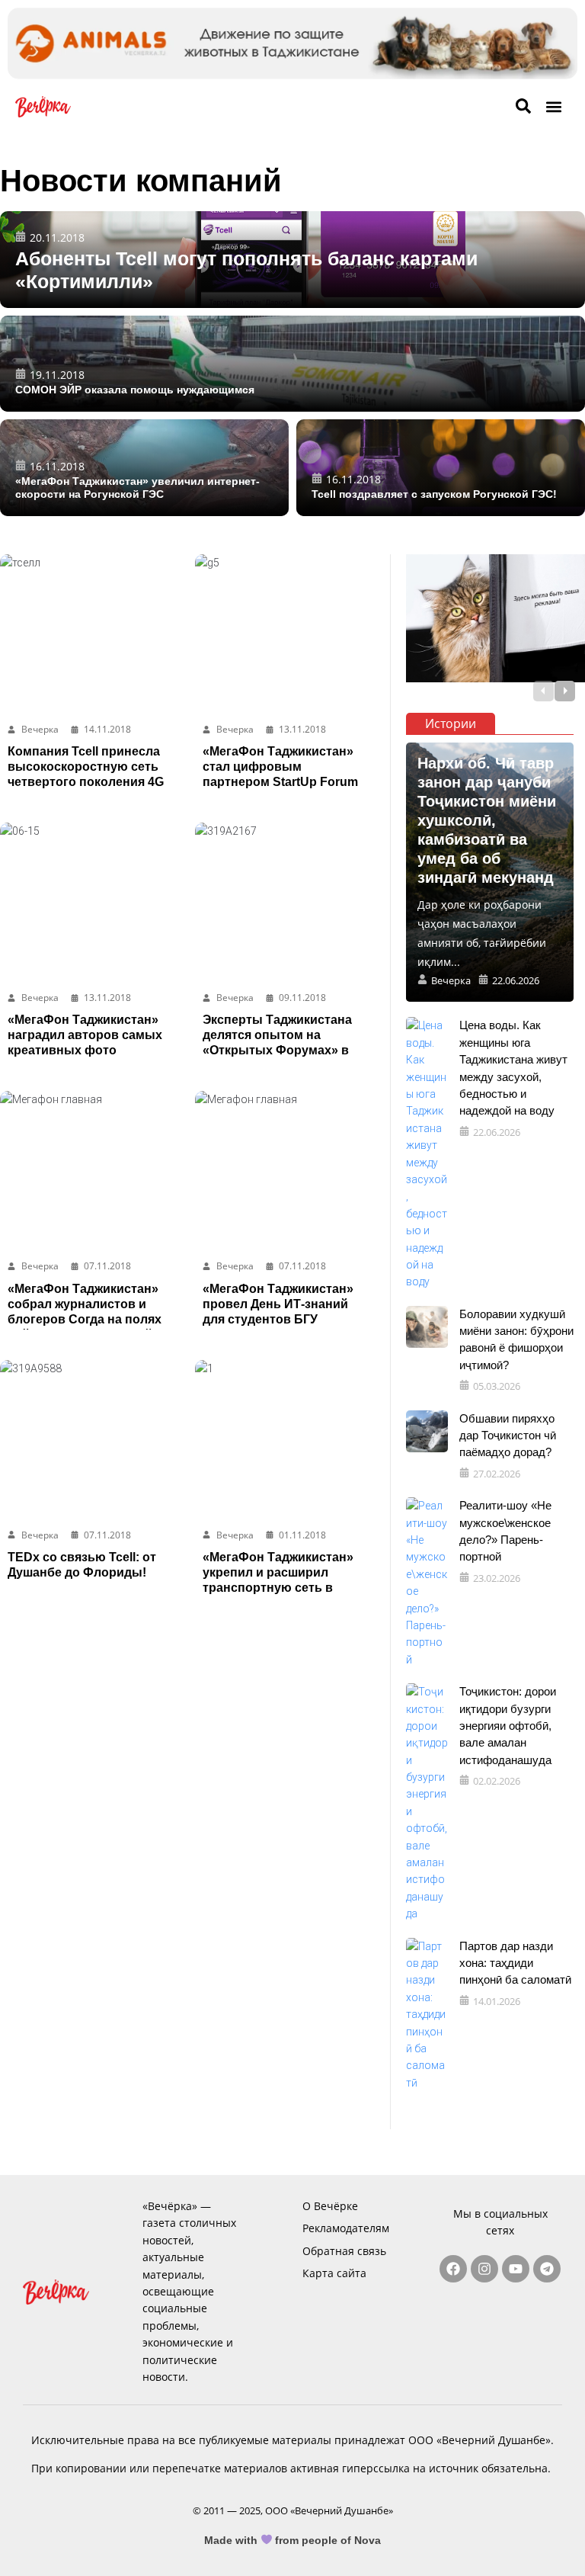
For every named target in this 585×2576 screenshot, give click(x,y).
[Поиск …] (523, 107)
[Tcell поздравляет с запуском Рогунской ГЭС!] (441, 468)
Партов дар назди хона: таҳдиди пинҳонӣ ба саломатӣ (515, 1963)
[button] (553, 107)
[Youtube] (516, 2269)
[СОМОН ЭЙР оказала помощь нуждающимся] (292, 364)
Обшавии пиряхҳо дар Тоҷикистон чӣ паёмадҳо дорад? (508, 1436)
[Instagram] (484, 2269)
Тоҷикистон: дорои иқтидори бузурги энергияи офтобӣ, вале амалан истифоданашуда (508, 1726)
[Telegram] (547, 2269)
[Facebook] (453, 2269)
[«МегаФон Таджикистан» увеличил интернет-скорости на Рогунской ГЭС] (144, 468)
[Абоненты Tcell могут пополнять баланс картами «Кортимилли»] (292, 260)
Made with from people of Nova (293, 2540)
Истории (451, 723)
